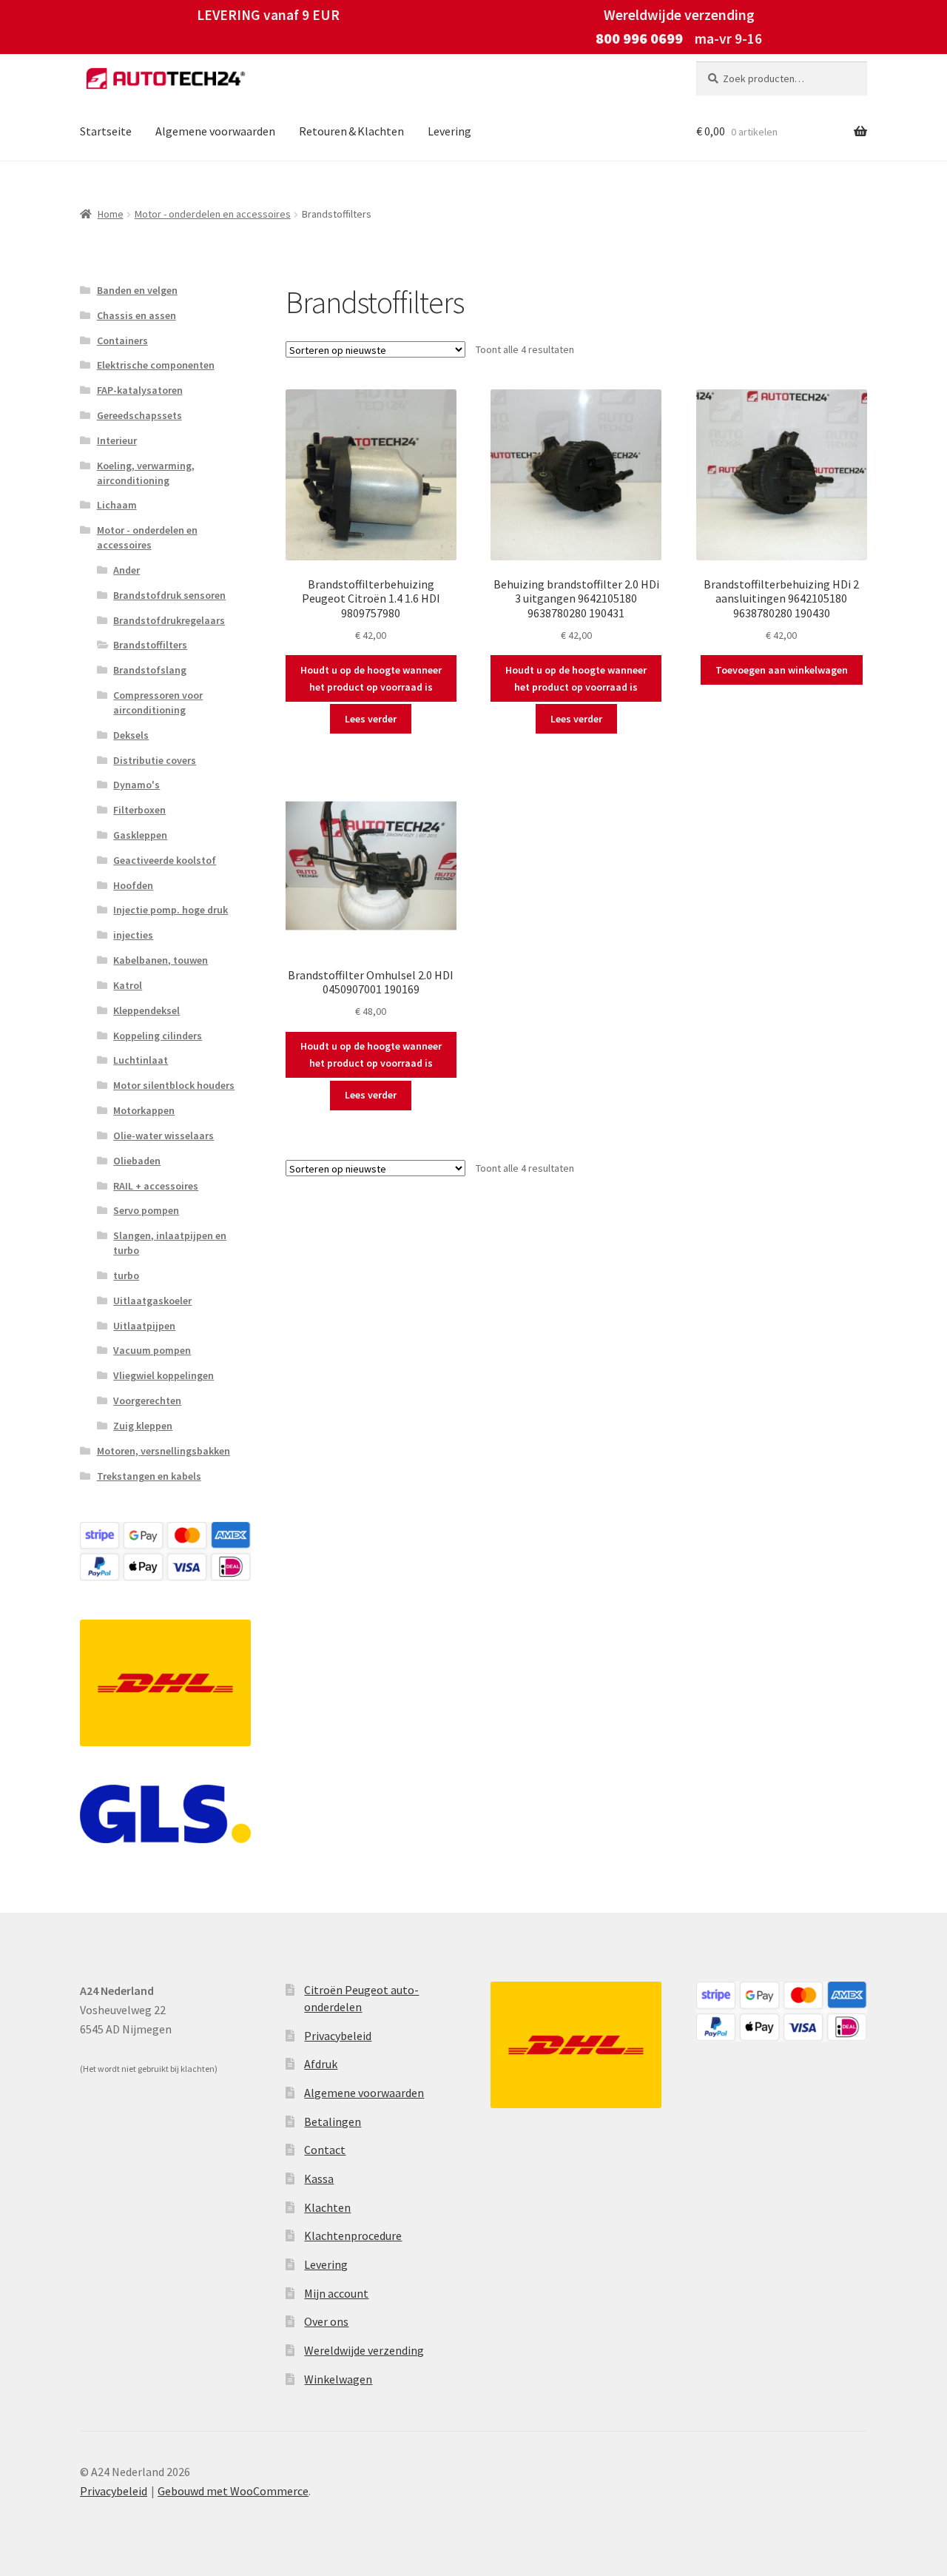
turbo (126, 1275)
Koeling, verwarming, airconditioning (146, 473)
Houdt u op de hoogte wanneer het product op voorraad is (371, 678)
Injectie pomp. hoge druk (171, 910)
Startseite (106, 131)
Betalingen (333, 2121)
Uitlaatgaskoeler (152, 1301)
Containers (122, 341)
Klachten (327, 2207)
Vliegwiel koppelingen (164, 1375)
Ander (127, 570)
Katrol (128, 985)
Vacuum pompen (152, 1350)
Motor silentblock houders (174, 1085)
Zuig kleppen (143, 1426)
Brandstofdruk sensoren (169, 595)
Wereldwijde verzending (364, 2350)
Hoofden (133, 885)
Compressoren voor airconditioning (158, 702)
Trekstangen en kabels (149, 1476)
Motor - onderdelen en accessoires (213, 214)
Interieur (117, 440)
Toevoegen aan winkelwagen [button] (782, 670)
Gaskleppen (140, 835)
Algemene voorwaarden (215, 131)
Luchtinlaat (141, 1060)
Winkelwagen (338, 2379)
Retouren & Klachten (351, 131)
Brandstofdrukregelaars (169, 620)
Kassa (319, 2178)
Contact (325, 2150)
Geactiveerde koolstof (165, 860)
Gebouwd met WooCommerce (233, 2491)
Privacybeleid (338, 2036)
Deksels (131, 735)
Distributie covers (155, 760)
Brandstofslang (150, 670)
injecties (133, 935)
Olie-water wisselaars (164, 1136)
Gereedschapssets (139, 415)
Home (111, 214)
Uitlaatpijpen (144, 1326)
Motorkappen (144, 1110)
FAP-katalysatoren (140, 390)
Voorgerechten (147, 1401)
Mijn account (336, 2293)
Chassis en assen (137, 315)
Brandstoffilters (150, 645)
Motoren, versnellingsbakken (164, 1451)
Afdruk (321, 2064)
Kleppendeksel (146, 1010)
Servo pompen (146, 1210)
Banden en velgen (137, 290)
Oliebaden (137, 1161)
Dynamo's (137, 785)
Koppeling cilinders (158, 1036)
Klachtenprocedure (353, 2235)
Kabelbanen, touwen (161, 960)
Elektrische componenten (156, 365)
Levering (449, 131)
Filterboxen (139, 810)
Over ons (326, 2321)
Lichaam (117, 505)
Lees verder (371, 719)
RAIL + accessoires (156, 1186)
